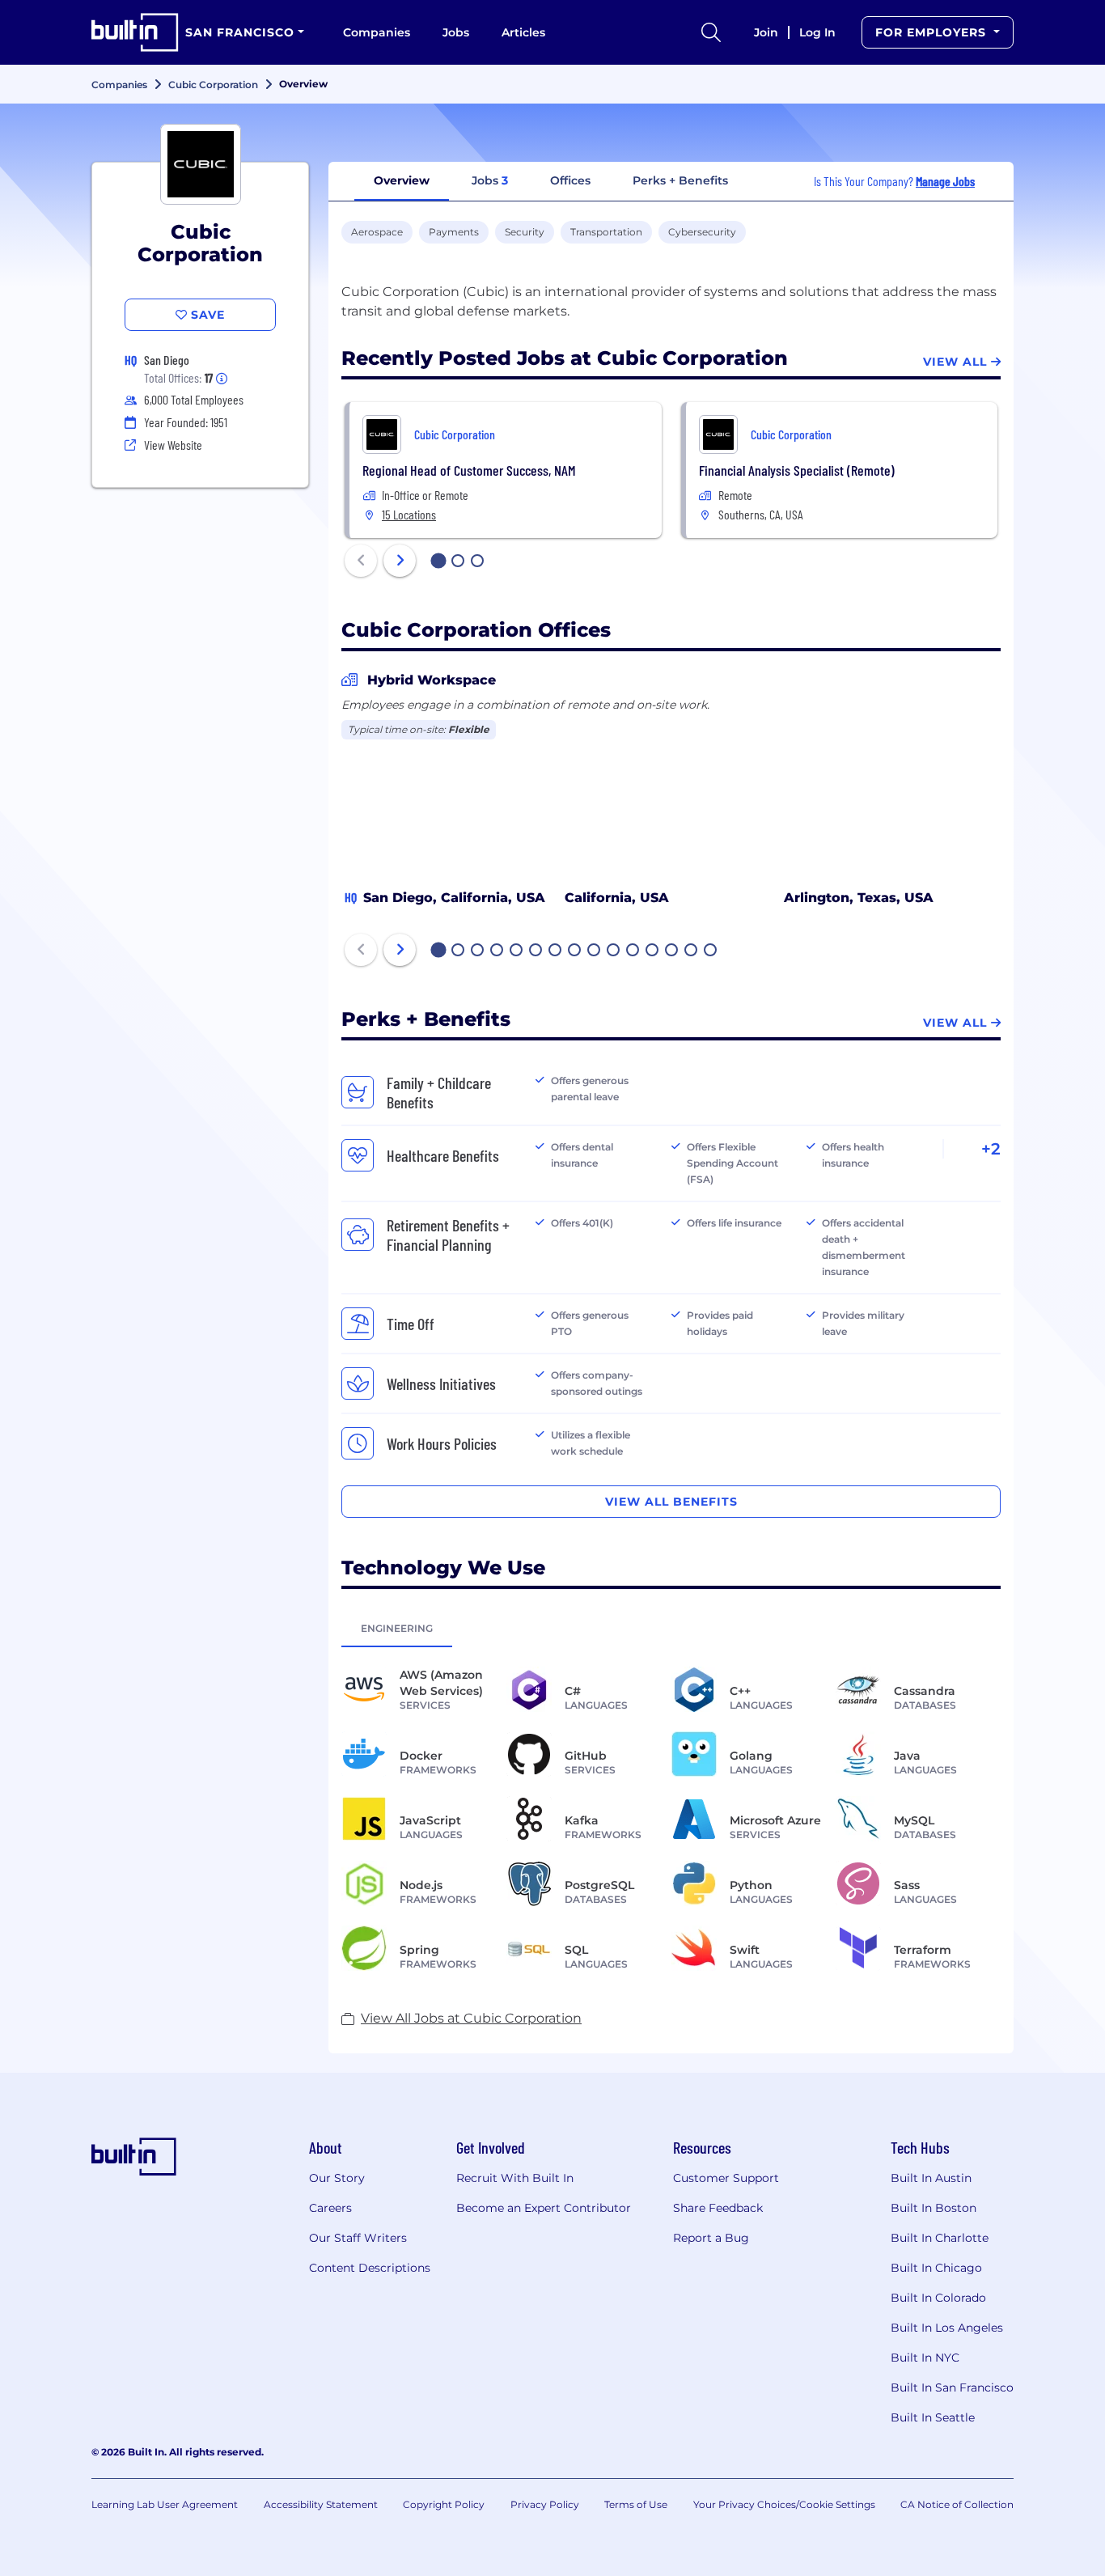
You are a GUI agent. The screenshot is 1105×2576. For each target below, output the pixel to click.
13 (672, 951)
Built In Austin (931, 2178)
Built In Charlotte (940, 2238)
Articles (523, 32)
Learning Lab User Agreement (165, 2504)
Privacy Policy (545, 2504)
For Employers (933, 32)
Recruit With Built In (515, 2178)
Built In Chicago (936, 2268)
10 (614, 951)
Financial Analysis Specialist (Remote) (797, 470)
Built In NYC (925, 2358)
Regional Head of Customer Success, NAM (469, 470)
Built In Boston (934, 2208)
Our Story (337, 2178)
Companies (377, 32)
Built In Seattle (933, 2417)
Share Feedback (718, 2208)
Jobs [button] (490, 180)
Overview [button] (402, 180)
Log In (817, 32)
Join (766, 32)
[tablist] (671, 1628)
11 (633, 951)
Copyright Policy (444, 2504)
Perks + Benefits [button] (680, 180)
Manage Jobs (945, 181)
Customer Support (726, 2178)
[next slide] (400, 561)
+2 (991, 1149)
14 (692, 951)
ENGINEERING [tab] (397, 1628)
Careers (330, 2208)
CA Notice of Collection (957, 2504)
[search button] (711, 32)
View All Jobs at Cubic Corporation (471, 2018)
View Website (173, 445)
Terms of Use (636, 2504)
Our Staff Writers (358, 2238)
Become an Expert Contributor (544, 2208)
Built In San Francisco (952, 2387)
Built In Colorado (938, 2298)
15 (711, 951)
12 (653, 951)
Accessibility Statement (321, 2504)
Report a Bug (711, 2238)
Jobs (456, 32)
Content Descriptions (370, 2268)
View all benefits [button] (671, 1502)
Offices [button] (570, 180)
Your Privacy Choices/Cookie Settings (784, 2504)
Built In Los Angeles (947, 2328)
